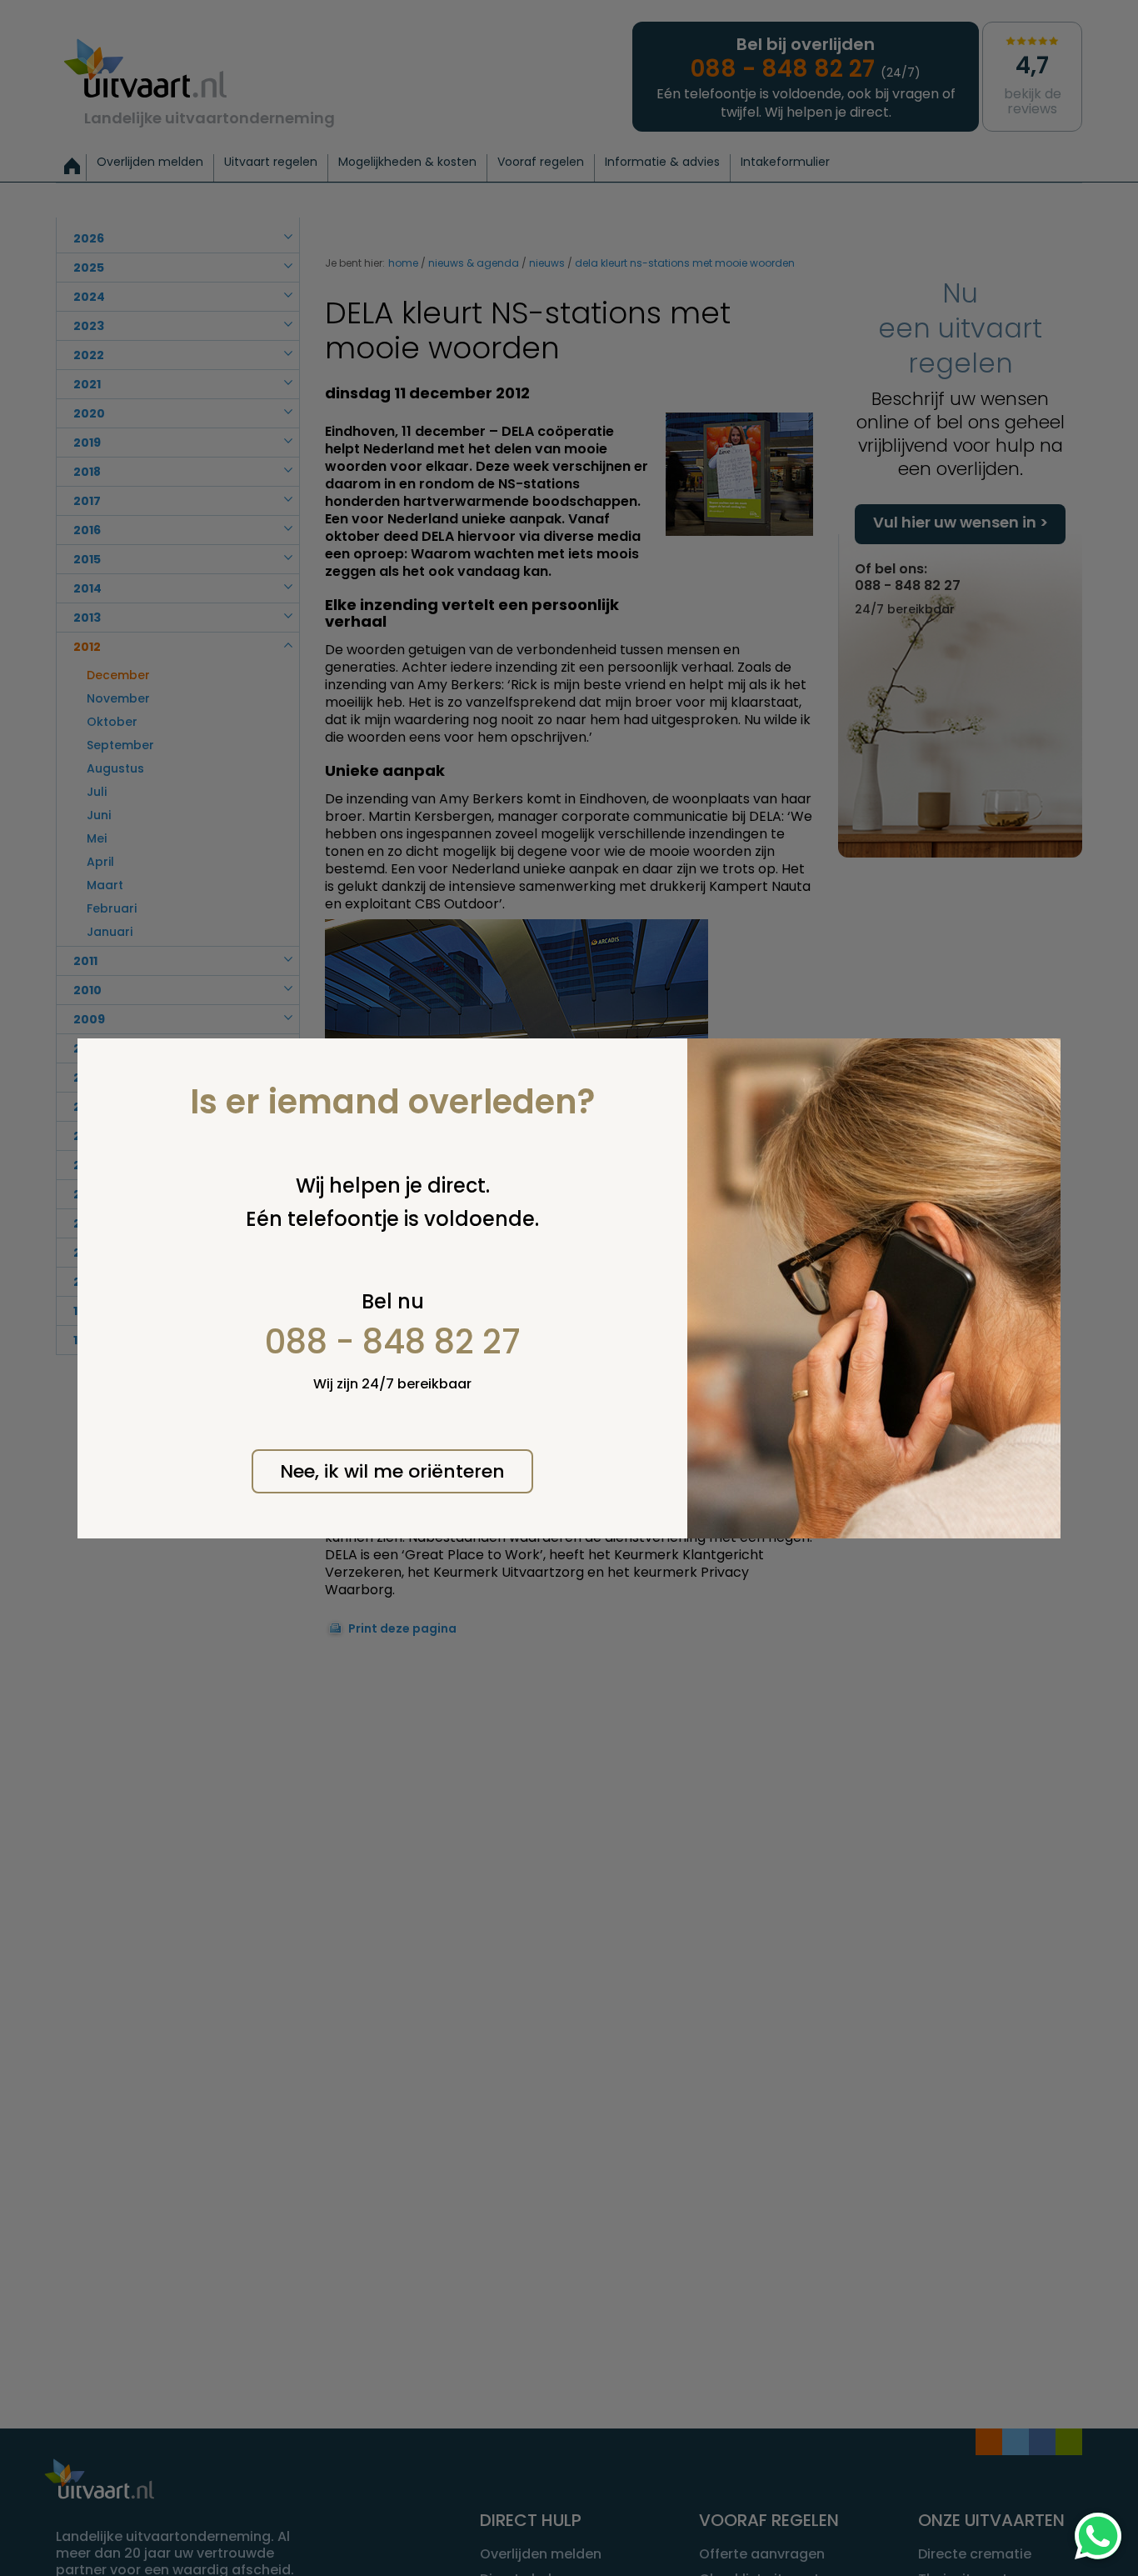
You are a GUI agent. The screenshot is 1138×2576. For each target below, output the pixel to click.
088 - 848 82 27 (393, 1342)
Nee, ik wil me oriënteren (392, 1471)
